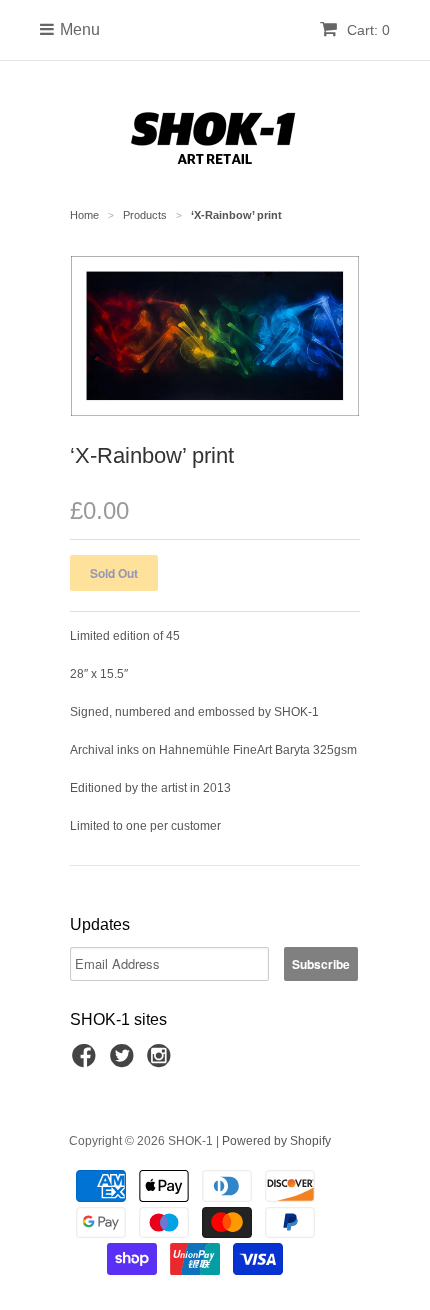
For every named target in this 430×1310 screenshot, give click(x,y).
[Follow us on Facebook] (87, 1062)
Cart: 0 (366, 30)
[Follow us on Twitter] (125, 1062)
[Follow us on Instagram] (162, 1062)
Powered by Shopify (276, 1141)
